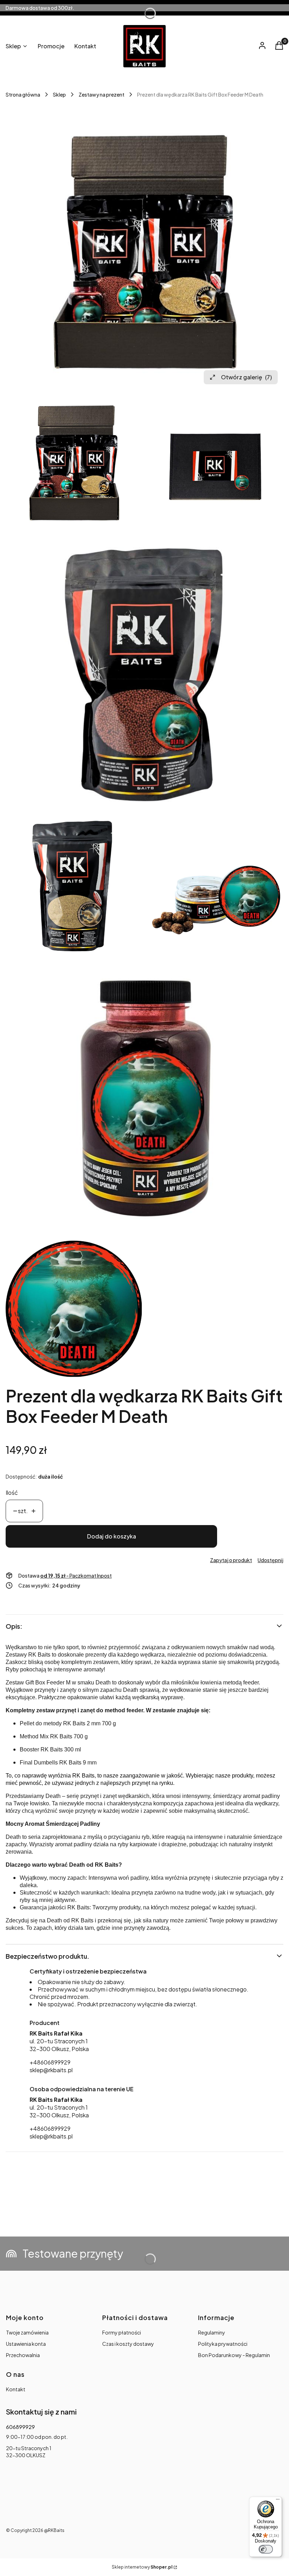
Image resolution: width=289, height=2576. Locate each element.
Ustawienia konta (26, 2344)
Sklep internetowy (142, 2567)
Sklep (59, 94)
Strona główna (23, 94)
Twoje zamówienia (27, 2332)
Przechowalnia (23, 2355)
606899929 (20, 2427)
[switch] (266, 2549)
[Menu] (278, 2501)
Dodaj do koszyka (112, 1536)
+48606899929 (50, 2062)
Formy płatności (122, 2332)
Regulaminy (212, 2332)
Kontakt (16, 2389)
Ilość (12, 1492)
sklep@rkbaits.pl (51, 2070)
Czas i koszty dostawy (128, 2344)
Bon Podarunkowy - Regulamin (234, 2355)
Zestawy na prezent (102, 94)
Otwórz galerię (246, 377)
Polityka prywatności (223, 2344)
